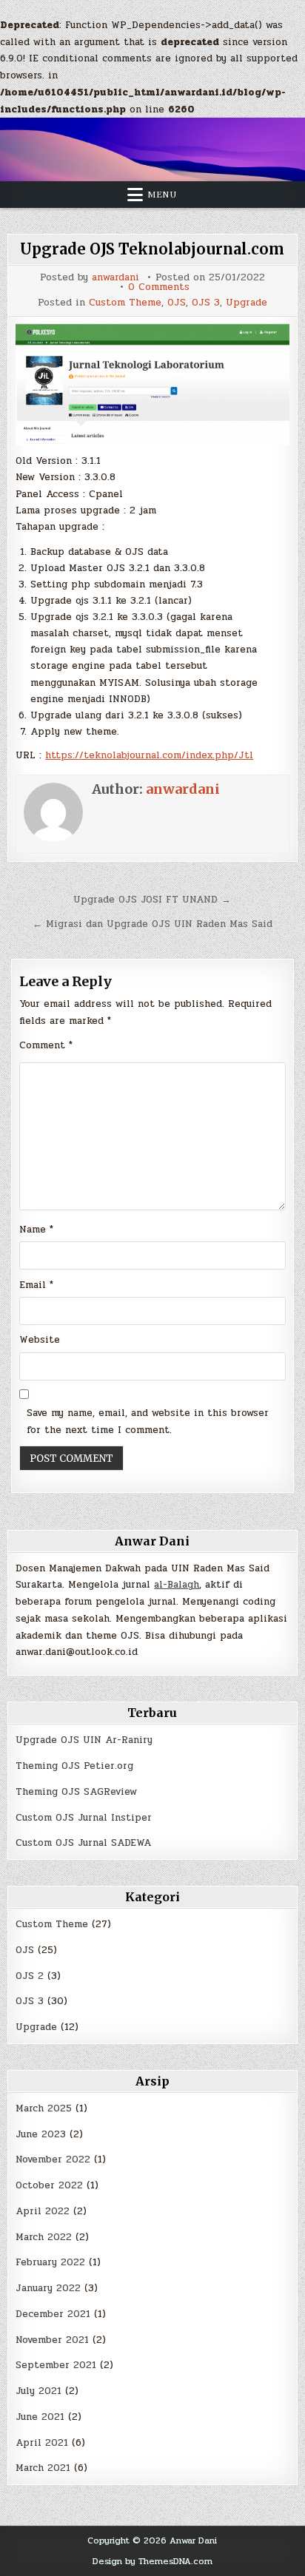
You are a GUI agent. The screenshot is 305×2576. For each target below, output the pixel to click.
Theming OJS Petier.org (74, 1766)
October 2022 (49, 2185)
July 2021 (38, 2391)
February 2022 (50, 2262)
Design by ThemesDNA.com (152, 2561)
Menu (162, 195)
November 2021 (52, 2340)
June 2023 (41, 2134)
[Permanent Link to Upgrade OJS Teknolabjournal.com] (152, 385)
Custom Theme (125, 303)
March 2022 (44, 2237)
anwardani (115, 278)
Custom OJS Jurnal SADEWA (83, 1843)
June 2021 (40, 2417)
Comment (46, 1045)
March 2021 (43, 2468)
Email (36, 1285)
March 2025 (44, 2108)
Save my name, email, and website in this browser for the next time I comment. (148, 1422)
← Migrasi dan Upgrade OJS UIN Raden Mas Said (152, 924)
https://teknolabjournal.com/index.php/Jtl (149, 755)
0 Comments (159, 287)
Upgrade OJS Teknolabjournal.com (152, 249)
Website (40, 1340)
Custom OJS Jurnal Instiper (84, 1818)
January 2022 (48, 2288)
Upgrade (247, 303)
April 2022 (43, 2211)
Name (36, 1230)
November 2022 (53, 2159)
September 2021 (56, 2365)
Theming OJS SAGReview (76, 1792)
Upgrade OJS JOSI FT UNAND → (152, 900)
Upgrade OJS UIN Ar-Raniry (84, 1740)
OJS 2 (30, 1976)
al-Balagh (177, 1585)
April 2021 (42, 2443)
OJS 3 (206, 303)
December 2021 (53, 2314)
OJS (177, 303)
